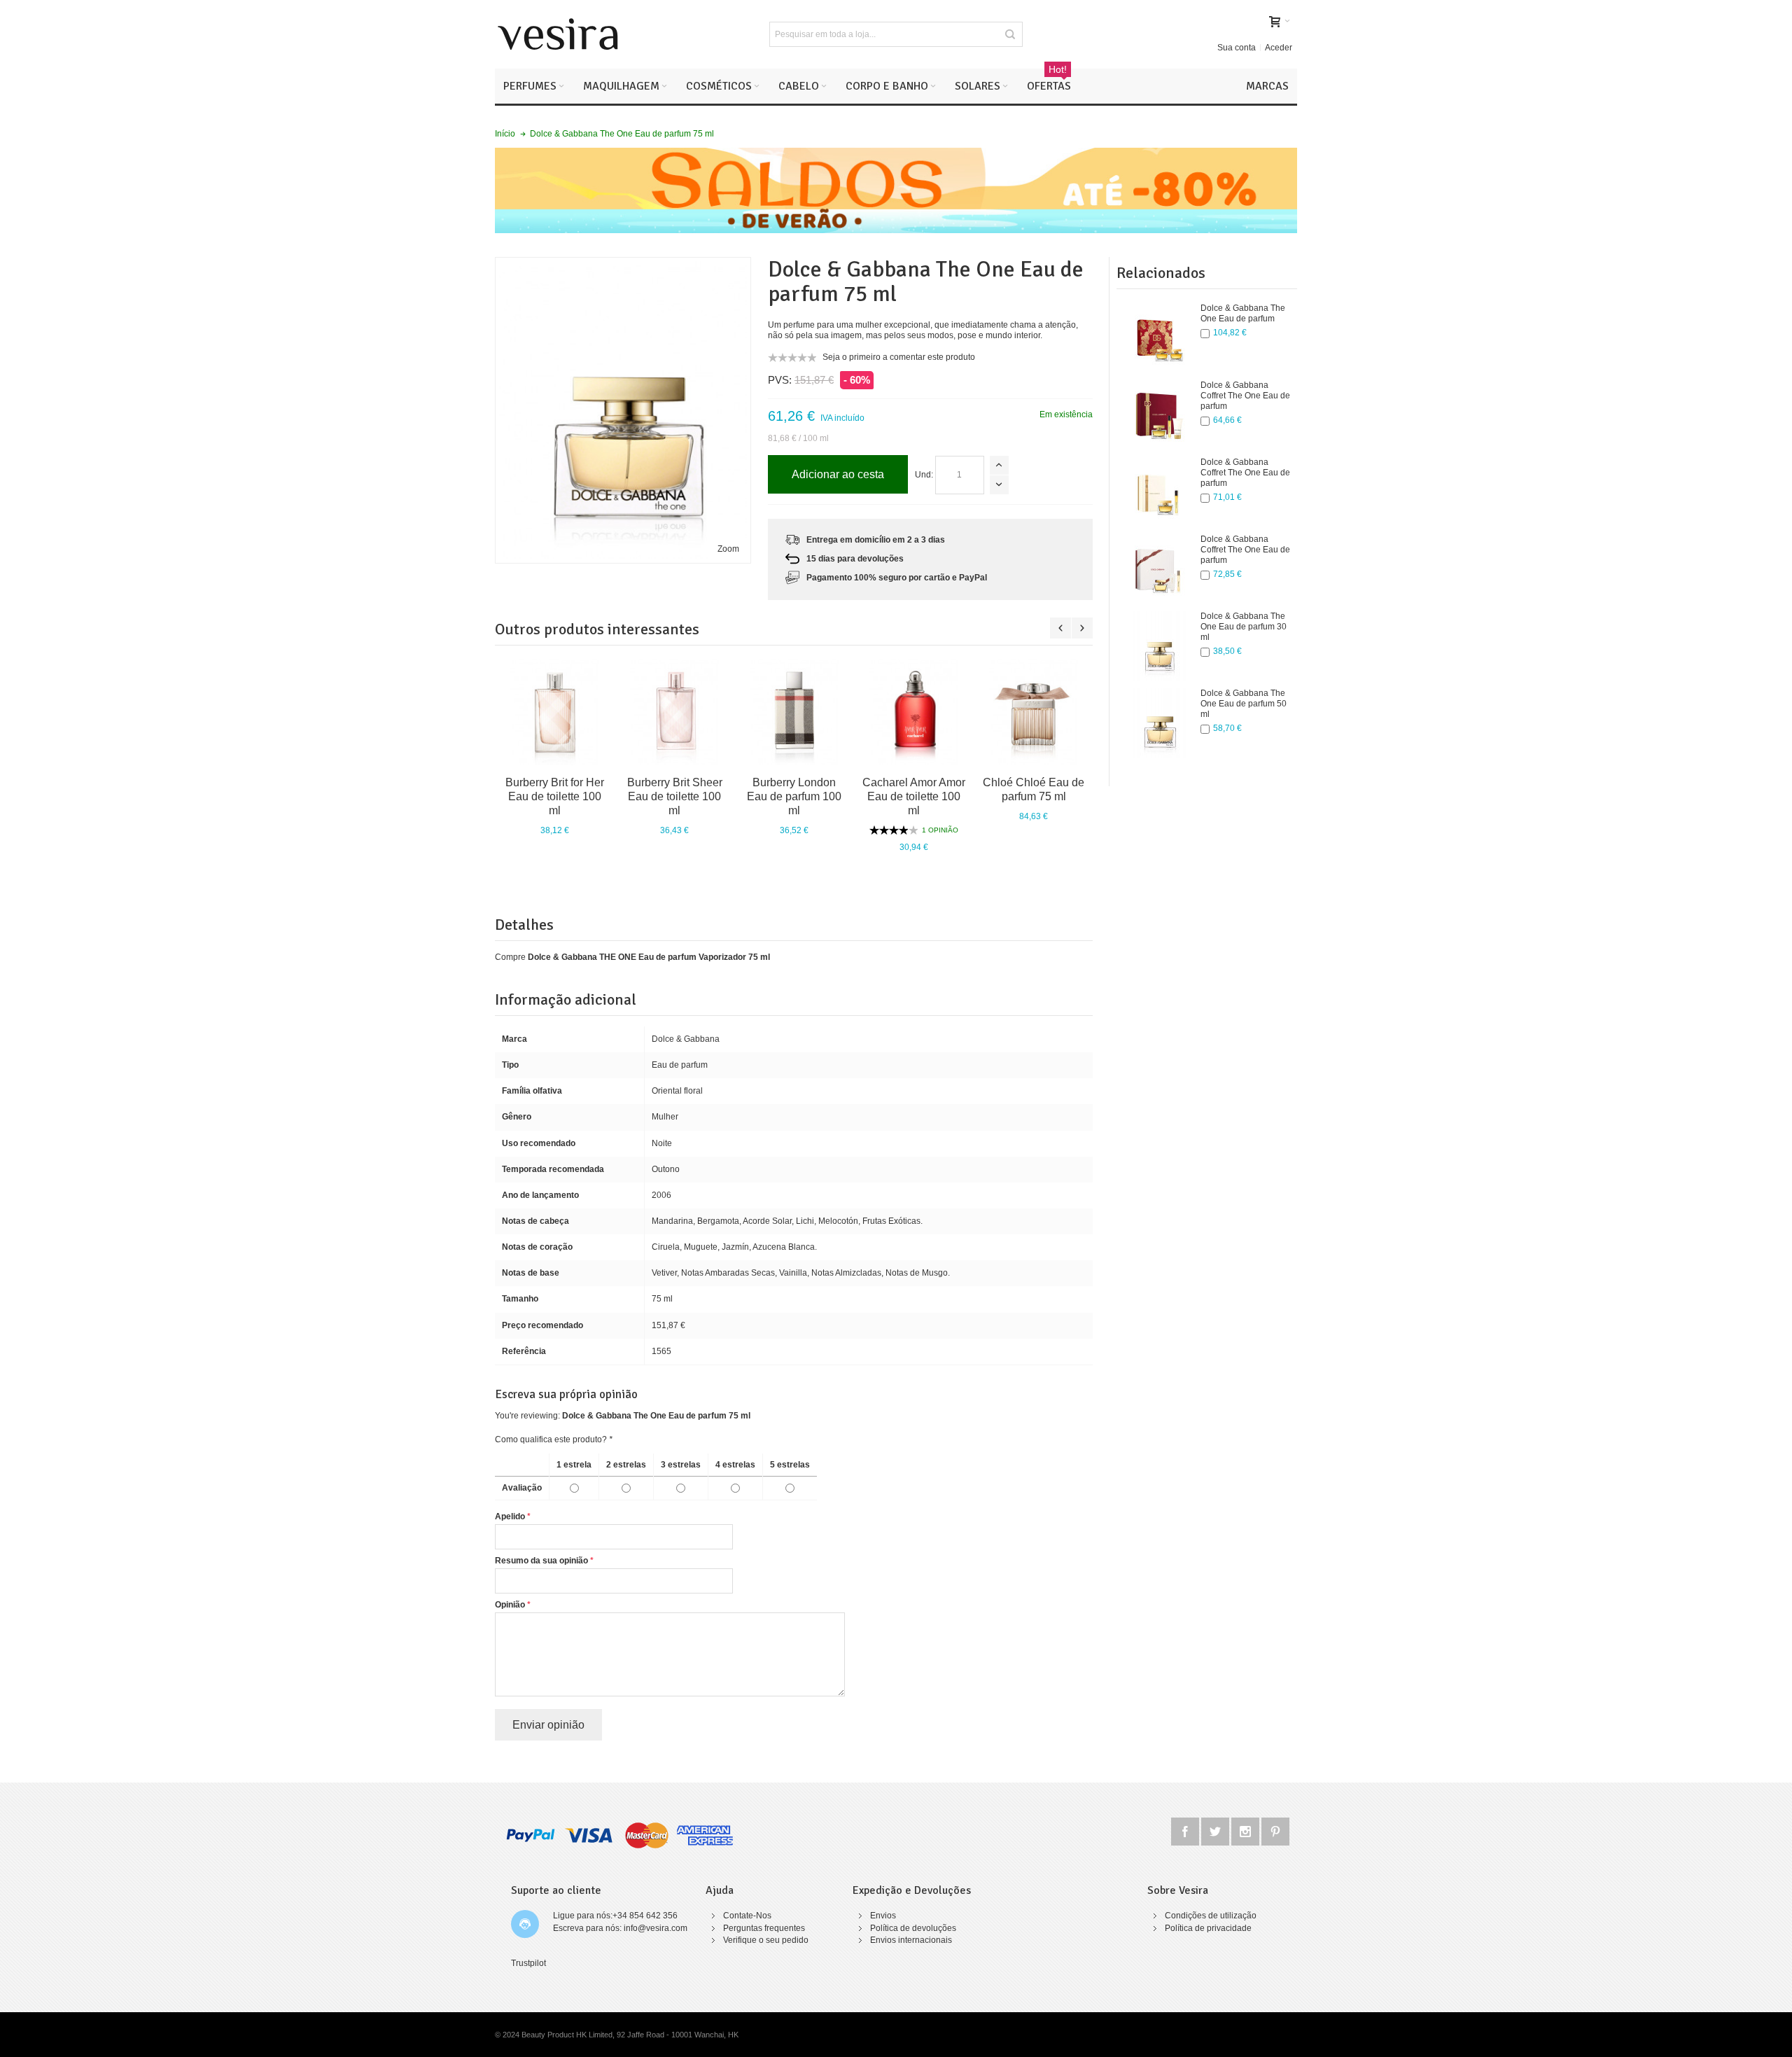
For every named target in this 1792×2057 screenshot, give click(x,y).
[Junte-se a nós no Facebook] (1186, 1829)
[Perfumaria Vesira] (558, 34)
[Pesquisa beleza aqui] (1010, 34)
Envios (883, 1916)
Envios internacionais (911, 1940)
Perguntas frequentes (764, 1928)
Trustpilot (528, 1963)
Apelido (510, 1516)
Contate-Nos (747, 1916)
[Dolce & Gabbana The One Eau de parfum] (1158, 338)
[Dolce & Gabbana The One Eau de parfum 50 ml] (1158, 723)
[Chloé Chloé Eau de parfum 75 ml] (1034, 712)
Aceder (1279, 48)
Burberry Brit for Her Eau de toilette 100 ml (555, 796)
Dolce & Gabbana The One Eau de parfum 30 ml (1244, 627)
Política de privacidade (1208, 1928)
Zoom (728, 549)
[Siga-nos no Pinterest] (1275, 1829)
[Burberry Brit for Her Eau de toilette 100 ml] (555, 712)
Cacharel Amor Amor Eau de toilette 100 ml (914, 796)
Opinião (510, 1605)
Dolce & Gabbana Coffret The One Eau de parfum (1245, 396)
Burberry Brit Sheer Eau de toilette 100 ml (675, 796)
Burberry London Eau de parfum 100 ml (794, 796)
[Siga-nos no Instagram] (1246, 1829)
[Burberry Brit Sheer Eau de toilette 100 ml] (674, 712)
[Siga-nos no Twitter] (1216, 1829)
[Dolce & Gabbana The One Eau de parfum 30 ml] (1158, 646)
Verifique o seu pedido (766, 1940)
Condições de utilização (1211, 1916)
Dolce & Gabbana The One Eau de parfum (1243, 313)
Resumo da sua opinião (541, 1561)
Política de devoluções (913, 1928)
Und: (924, 475)
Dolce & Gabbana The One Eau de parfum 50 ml (1244, 704)
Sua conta (1237, 48)
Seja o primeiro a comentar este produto (899, 357)
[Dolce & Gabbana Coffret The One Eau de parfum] (1158, 415)
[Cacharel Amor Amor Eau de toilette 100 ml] (914, 712)
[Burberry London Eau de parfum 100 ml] (794, 712)
